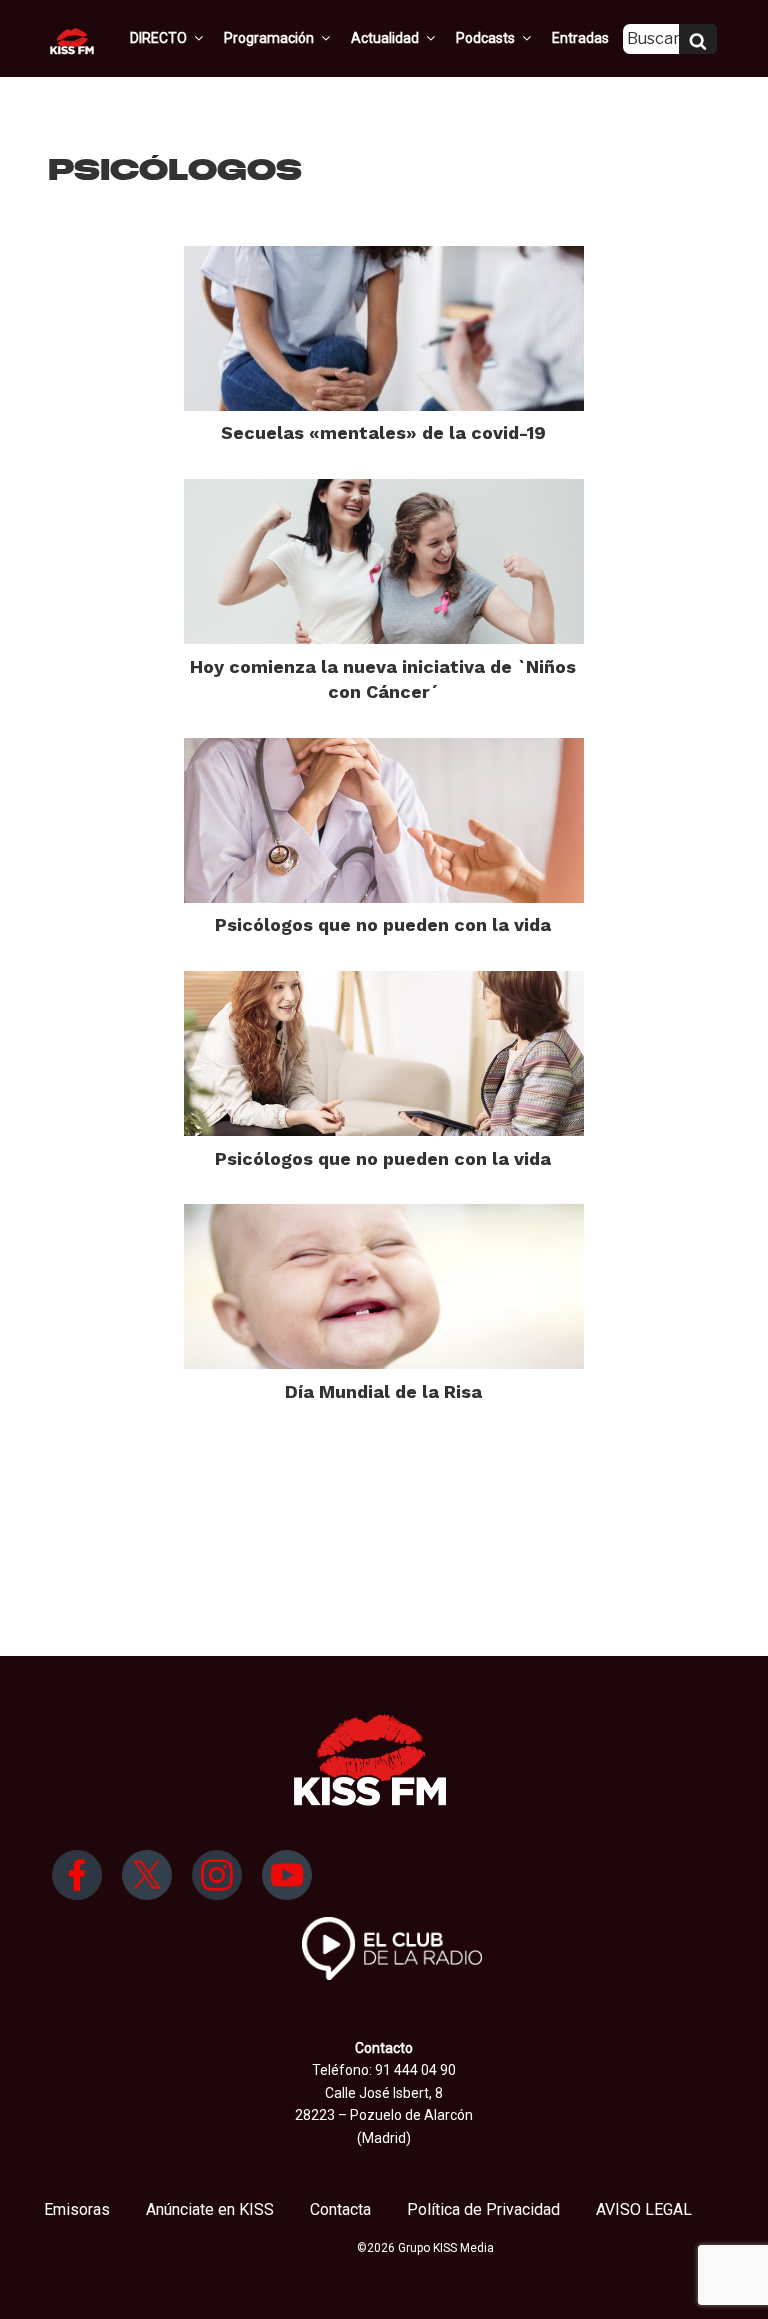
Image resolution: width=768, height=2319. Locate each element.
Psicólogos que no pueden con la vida (383, 924)
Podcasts (485, 38)
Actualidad (385, 38)
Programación (269, 38)
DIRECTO (158, 38)
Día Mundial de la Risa (383, 1391)
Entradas (580, 38)
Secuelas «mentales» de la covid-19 (383, 432)
